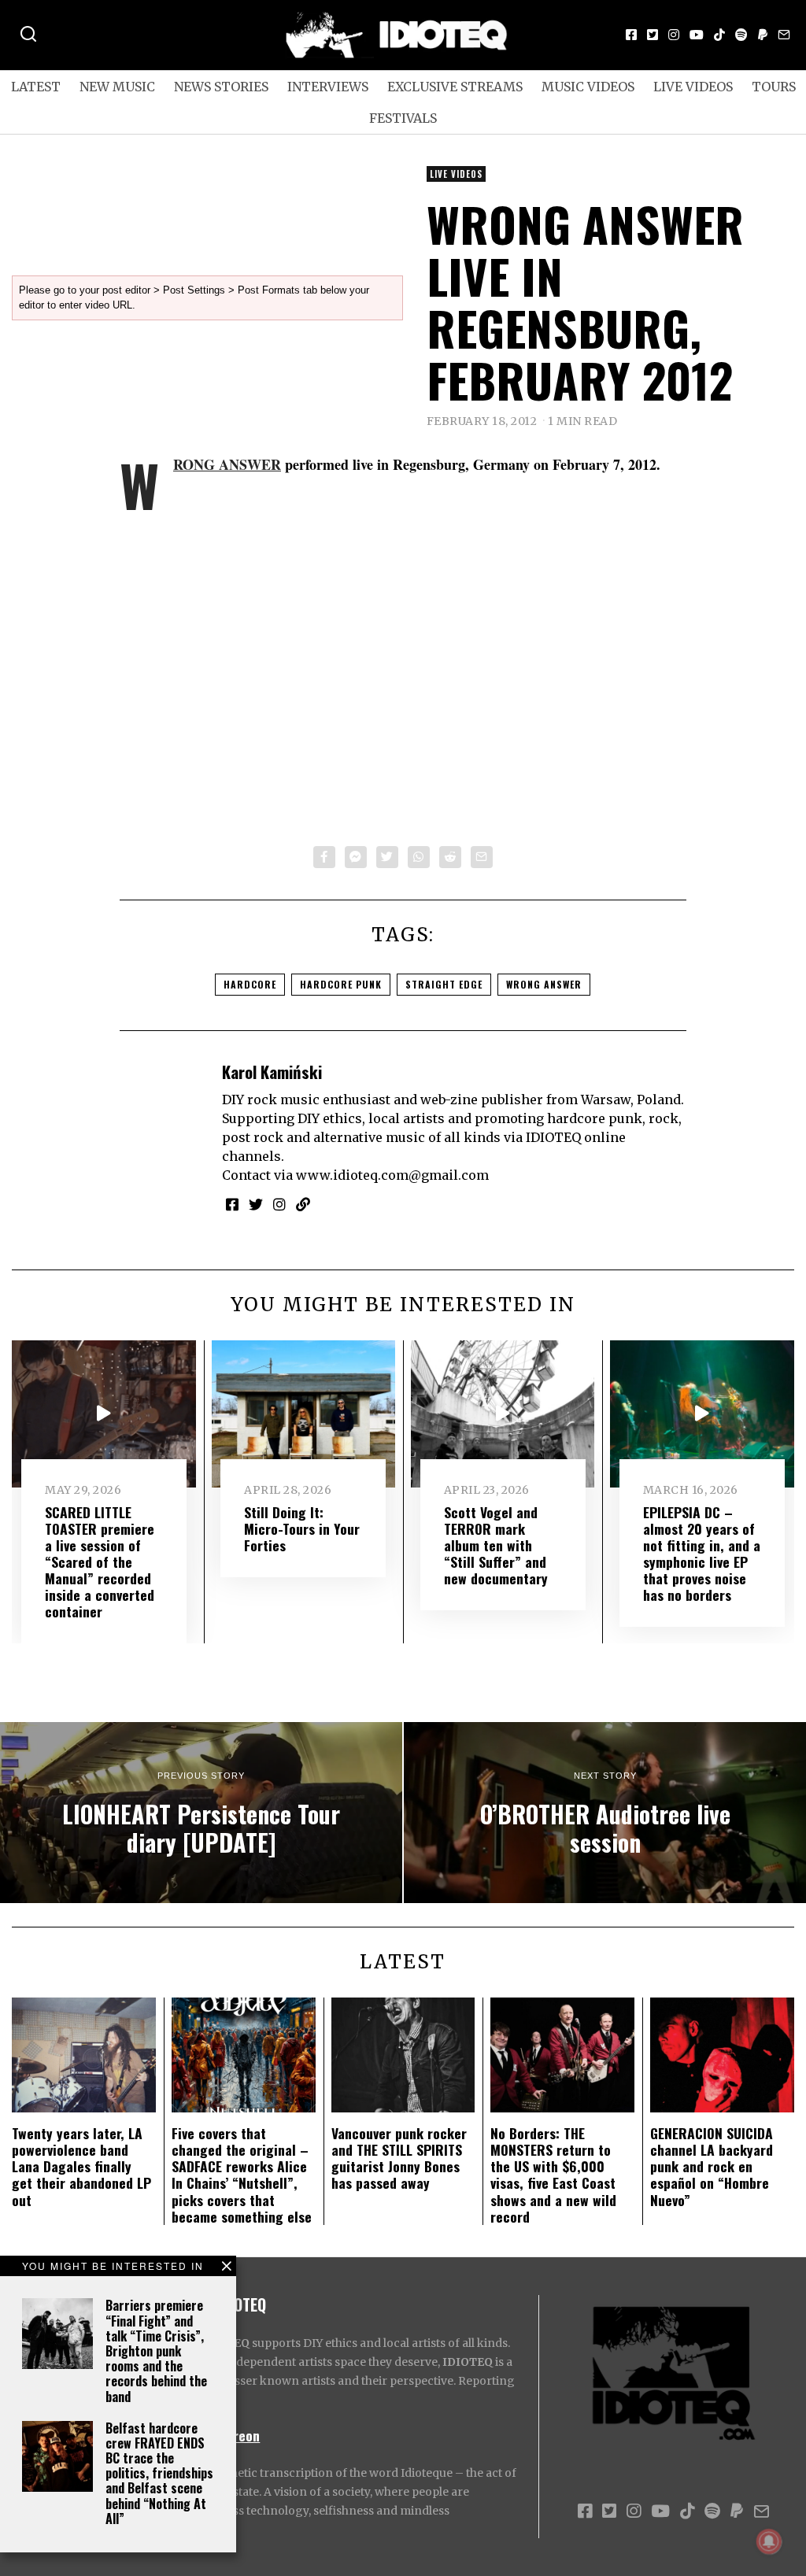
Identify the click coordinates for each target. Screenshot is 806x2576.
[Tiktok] (719, 35)
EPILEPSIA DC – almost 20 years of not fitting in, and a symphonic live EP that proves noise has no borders (702, 1554)
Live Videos (693, 87)
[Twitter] (653, 35)
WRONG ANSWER (227, 464)
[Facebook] (631, 35)
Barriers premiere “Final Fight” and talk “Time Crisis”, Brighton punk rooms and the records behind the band (156, 2351)
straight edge (444, 984)
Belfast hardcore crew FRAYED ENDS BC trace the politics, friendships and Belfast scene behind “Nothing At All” (159, 2473)
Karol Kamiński (272, 1072)
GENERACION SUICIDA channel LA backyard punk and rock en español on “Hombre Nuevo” (712, 2166)
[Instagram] (674, 35)
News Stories (221, 87)
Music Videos (588, 87)
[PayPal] (763, 35)
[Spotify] (741, 35)
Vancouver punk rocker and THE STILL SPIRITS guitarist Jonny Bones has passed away (399, 2158)
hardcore (250, 984)
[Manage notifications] (769, 2541)
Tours (774, 87)
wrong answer (544, 984)
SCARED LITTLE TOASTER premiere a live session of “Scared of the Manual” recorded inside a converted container (100, 1562)
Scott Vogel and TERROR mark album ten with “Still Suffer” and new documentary (496, 1545)
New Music (117, 87)
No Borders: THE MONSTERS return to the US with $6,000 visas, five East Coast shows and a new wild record (553, 2175)
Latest (36, 87)
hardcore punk (341, 984)
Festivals (403, 118)
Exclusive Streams (455, 87)
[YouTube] (697, 35)
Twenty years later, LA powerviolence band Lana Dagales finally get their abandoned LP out (81, 2166)
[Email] (784, 35)
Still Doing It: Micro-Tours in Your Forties (302, 1528)
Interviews (328, 87)
